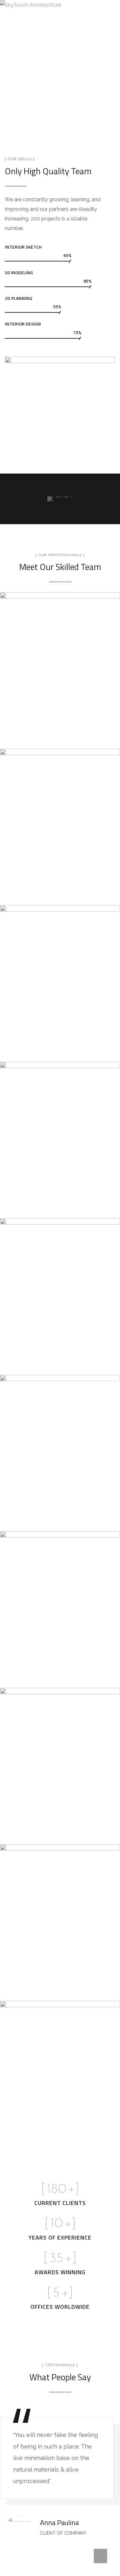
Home (44, 85)
